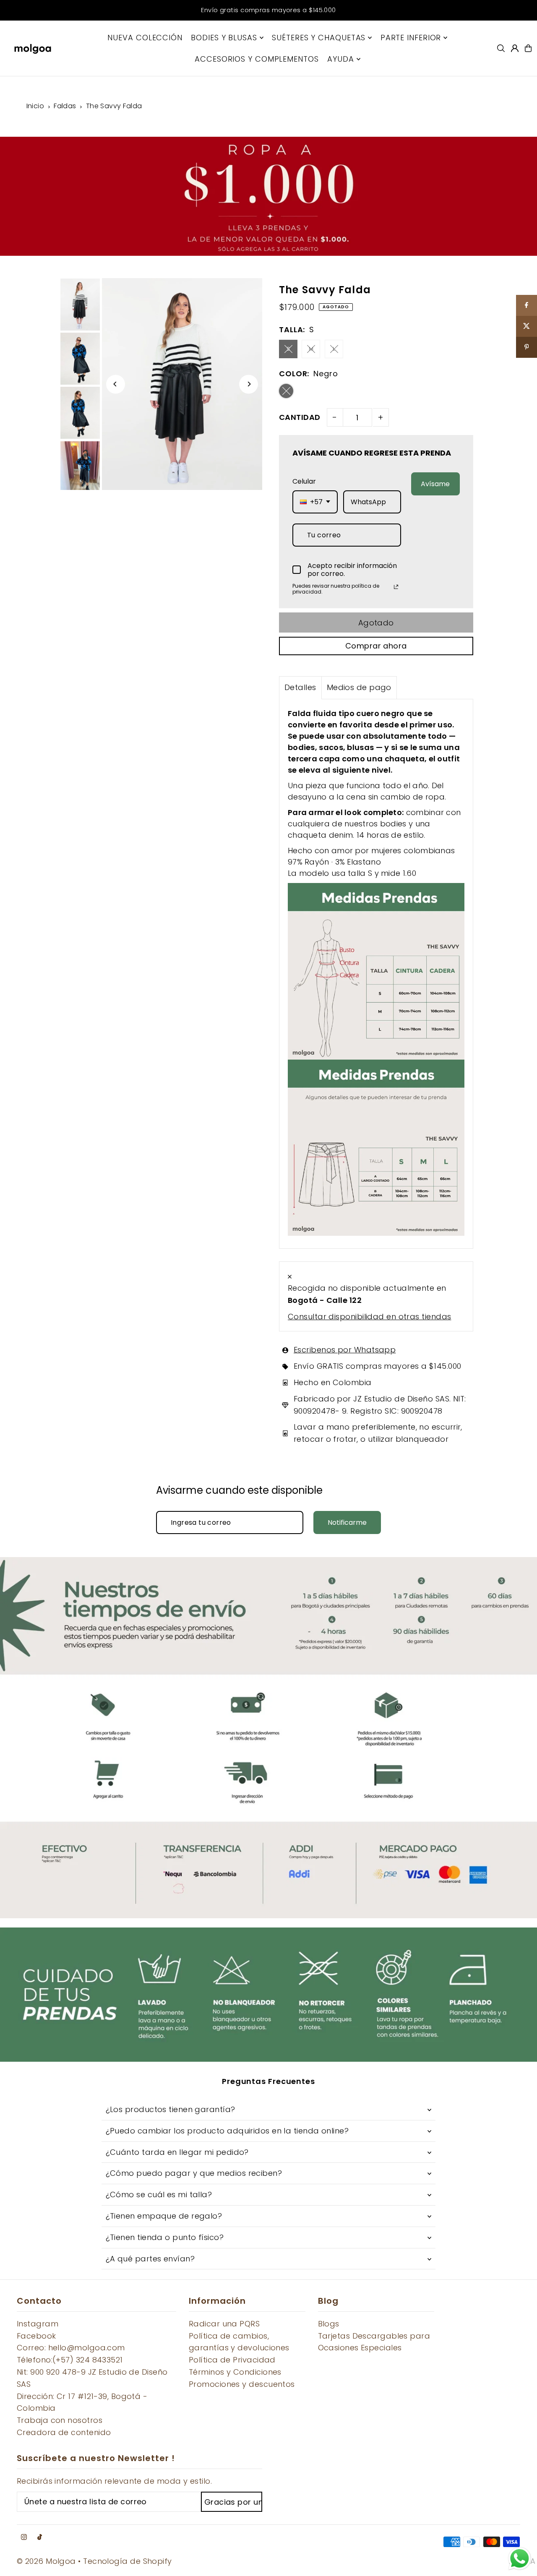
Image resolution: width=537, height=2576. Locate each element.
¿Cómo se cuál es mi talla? (159, 2194)
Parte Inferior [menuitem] (411, 38)
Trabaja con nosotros (60, 2420)
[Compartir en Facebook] (527, 305)
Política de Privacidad (232, 2360)
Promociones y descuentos (242, 2384)
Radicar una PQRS (224, 2324)
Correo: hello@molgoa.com (71, 2348)
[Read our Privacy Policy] (396, 587)
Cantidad (300, 417)
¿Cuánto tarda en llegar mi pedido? (177, 2152)
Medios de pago (359, 687)
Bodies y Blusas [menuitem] (224, 38)
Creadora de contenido (64, 2432)
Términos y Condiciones (235, 2372)
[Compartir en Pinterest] (527, 347)
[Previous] (116, 384)
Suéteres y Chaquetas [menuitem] (319, 38)
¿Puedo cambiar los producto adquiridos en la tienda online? (227, 2131)
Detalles (300, 687)
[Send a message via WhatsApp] (520, 2559)
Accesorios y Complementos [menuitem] (257, 59)
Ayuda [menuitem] (341, 59)
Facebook (36, 2336)
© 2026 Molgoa (46, 2561)
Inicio (35, 106)
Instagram (38, 2324)
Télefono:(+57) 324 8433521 (70, 2360)
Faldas (65, 106)
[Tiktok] (40, 2537)
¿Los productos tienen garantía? (171, 2109)
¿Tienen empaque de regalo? (164, 2216)
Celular (304, 481)
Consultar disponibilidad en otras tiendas (369, 1317)
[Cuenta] (515, 48)
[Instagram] (24, 2537)
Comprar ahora (376, 646)
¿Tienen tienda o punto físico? (165, 2237)
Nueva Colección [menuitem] (145, 38)
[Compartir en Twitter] (527, 326)
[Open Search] (501, 48)
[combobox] (315, 502)
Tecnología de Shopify (127, 2561)
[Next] (249, 384)
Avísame (435, 484)
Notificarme (347, 1522)
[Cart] (528, 48)
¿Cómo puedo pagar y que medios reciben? (194, 2173)
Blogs (329, 2324)
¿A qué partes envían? (150, 2259)
